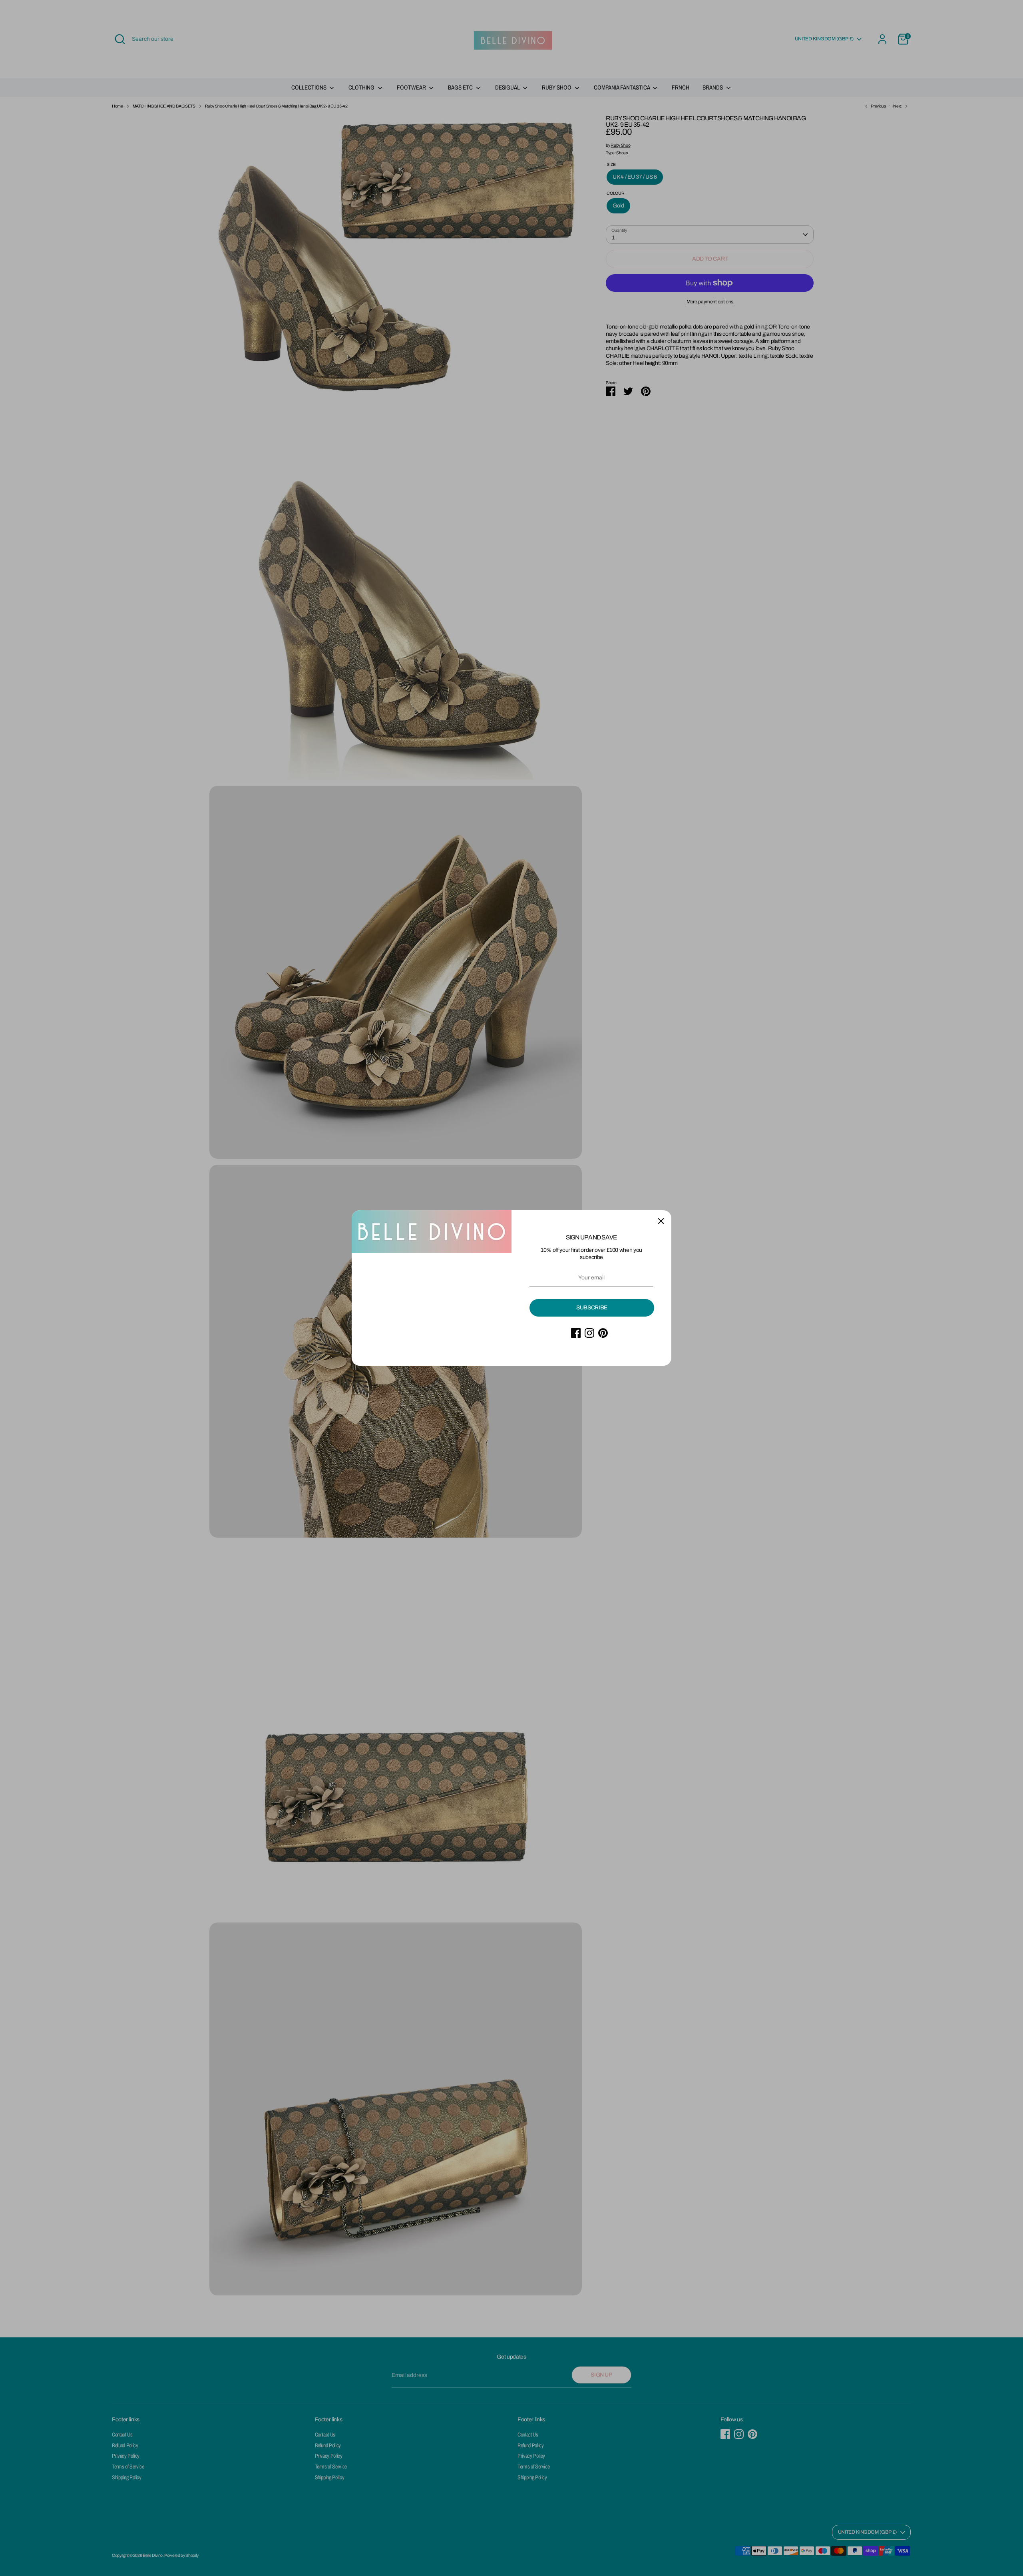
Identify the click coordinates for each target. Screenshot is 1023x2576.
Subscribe (592, 1308)
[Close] (661, 1221)
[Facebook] (576, 1333)
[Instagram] (589, 1333)
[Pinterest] (603, 1333)
